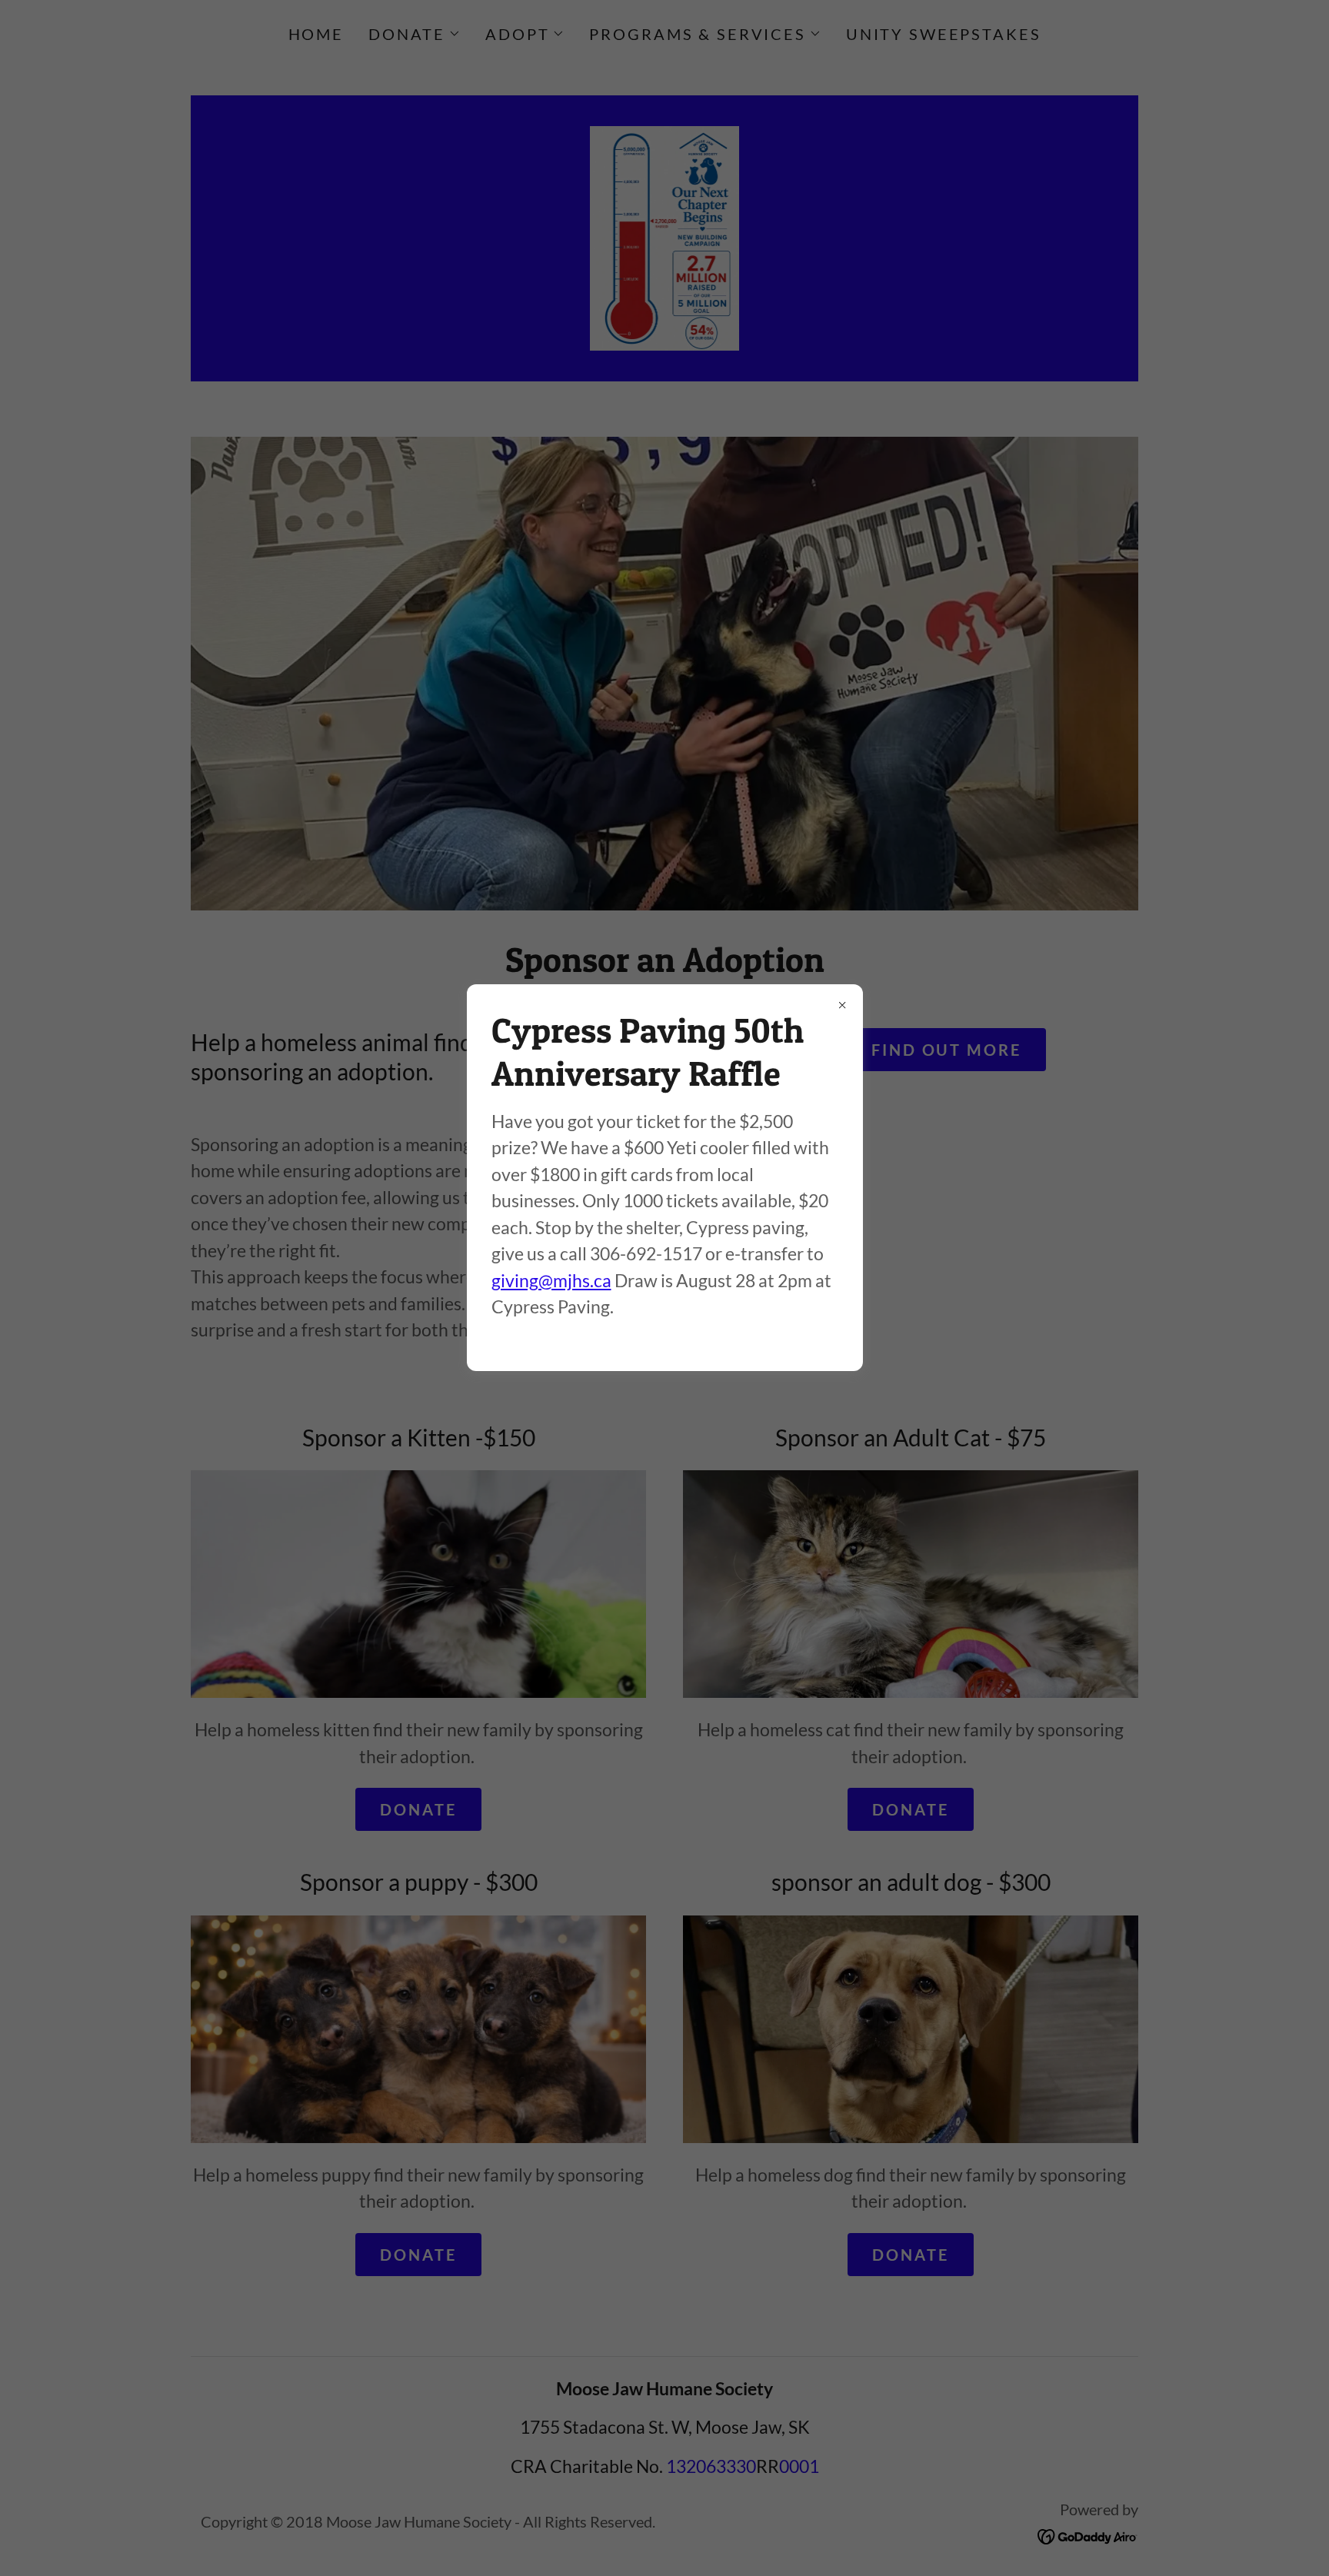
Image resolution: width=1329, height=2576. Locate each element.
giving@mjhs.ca (551, 1280)
